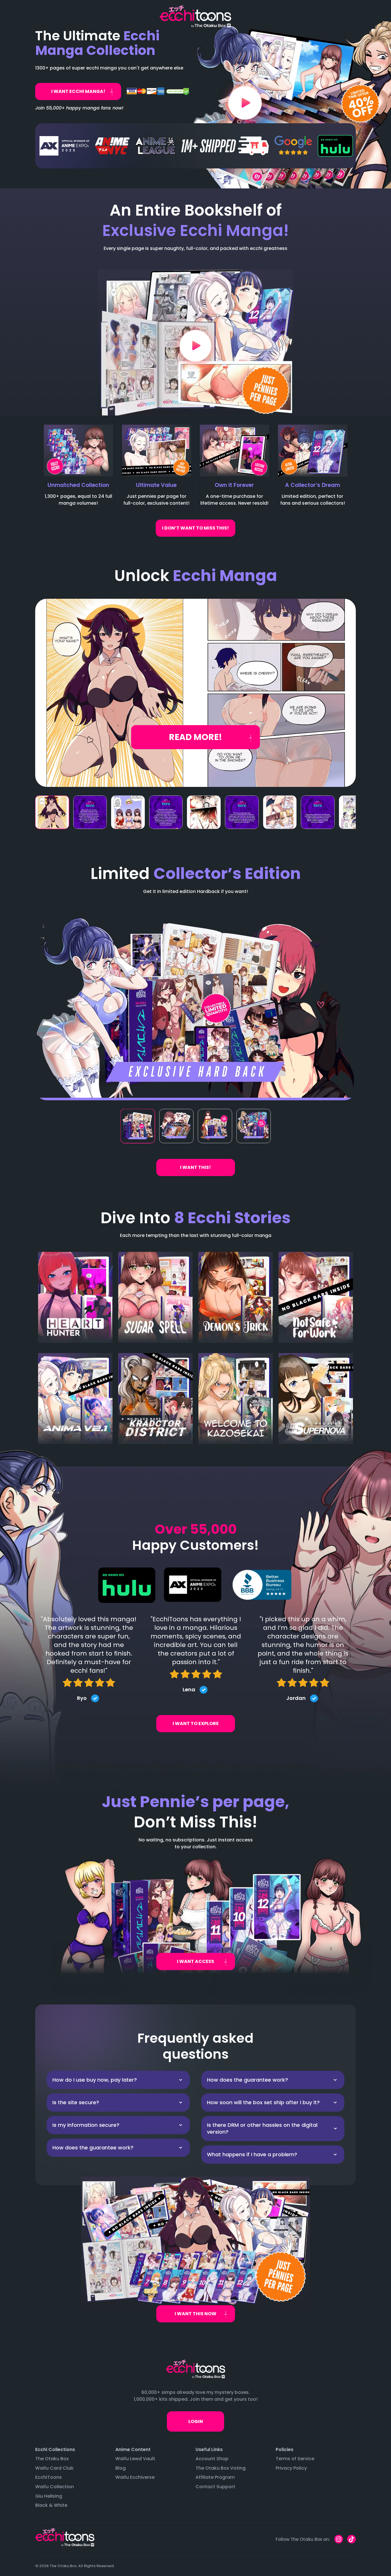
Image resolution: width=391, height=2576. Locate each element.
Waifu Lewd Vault (135, 2459)
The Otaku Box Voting (221, 2468)
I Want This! (195, 1167)
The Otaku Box (52, 2459)
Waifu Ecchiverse (135, 2477)
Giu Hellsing (49, 2496)
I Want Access (195, 1961)
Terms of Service (295, 2459)
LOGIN (195, 2421)
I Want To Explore (196, 1723)
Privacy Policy (291, 2468)
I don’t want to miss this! (195, 528)
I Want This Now (195, 2314)
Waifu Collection (55, 2487)
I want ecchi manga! (78, 91)
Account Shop (212, 2459)
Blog (121, 2468)
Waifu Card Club (54, 2468)
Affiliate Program (215, 2477)
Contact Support (215, 2487)
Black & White (51, 2505)
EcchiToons (49, 2477)
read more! (195, 737)
